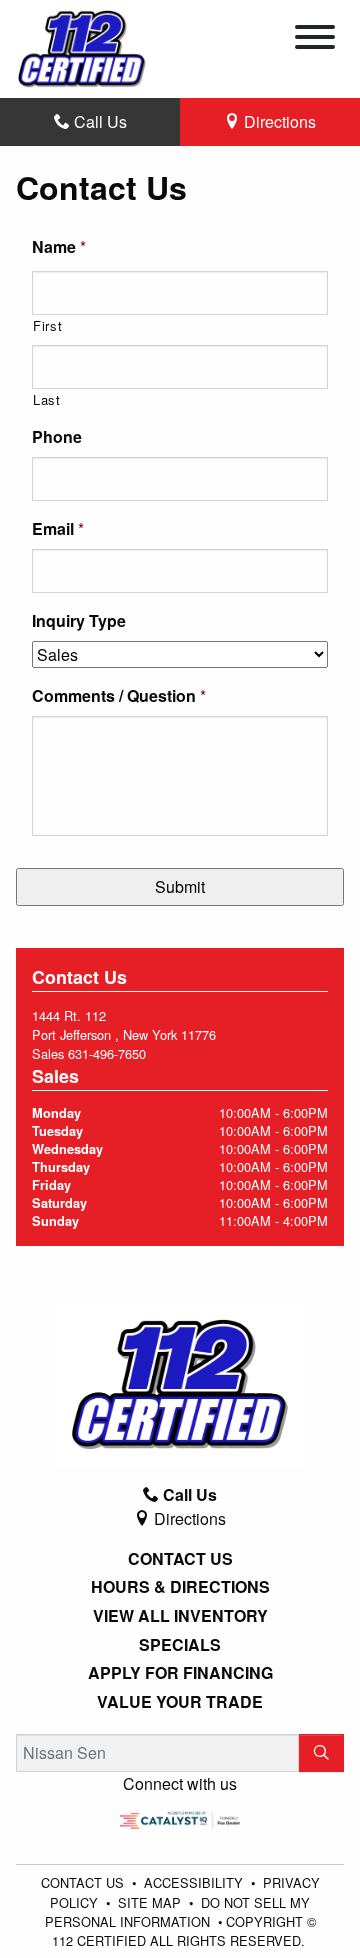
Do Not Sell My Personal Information (178, 1912)
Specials (180, 1645)
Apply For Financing (180, 1673)
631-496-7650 (107, 1053)
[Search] (321, 1753)
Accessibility (195, 1882)
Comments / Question (119, 696)
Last (47, 399)
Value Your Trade (180, 1702)
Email (58, 529)
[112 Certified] (82, 46)
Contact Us (180, 1559)
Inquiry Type (79, 621)
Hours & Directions (180, 1587)
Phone (57, 437)
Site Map (151, 1902)
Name (59, 247)
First (47, 325)
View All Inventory (180, 1616)
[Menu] (315, 40)
